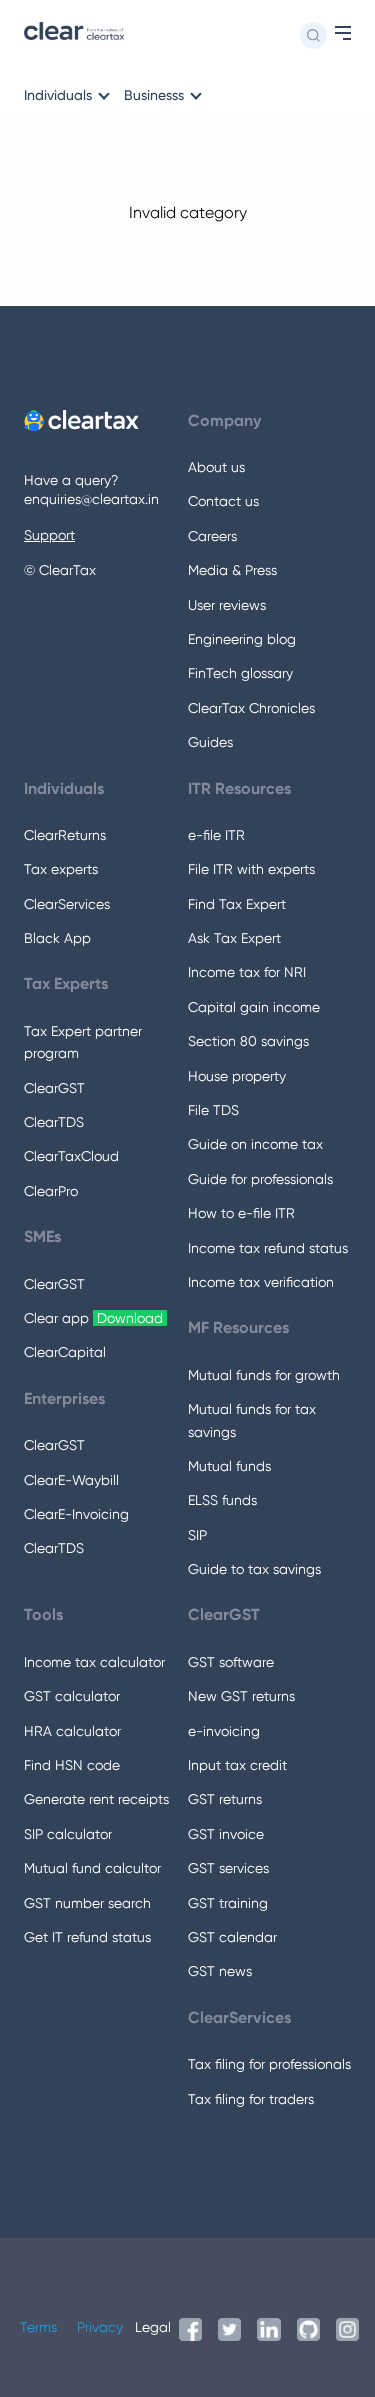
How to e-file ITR (241, 1213)
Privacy (100, 2327)
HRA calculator (72, 1731)
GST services (228, 1868)
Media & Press (232, 570)
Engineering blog (242, 639)
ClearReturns (65, 835)
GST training (228, 1903)
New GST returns (241, 1696)
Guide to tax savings (254, 1569)
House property (237, 1076)
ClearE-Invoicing (76, 1514)
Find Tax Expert (237, 904)
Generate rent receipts (96, 1799)
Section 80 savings (248, 1041)
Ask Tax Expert (234, 938)
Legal (153, 2327)
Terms (38, 2327)
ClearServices (67, 904)
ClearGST (54, 1088)
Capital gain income (254, 1007)
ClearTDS (54, 1122)
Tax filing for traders (251, 2099)
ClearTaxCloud (71, 1156)
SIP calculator (68, 1834)
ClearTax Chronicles (251, 708)
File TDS (213, 1110)
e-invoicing (224, 1731)
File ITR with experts (251, 869)
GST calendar (232, 1937)
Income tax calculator (94, 1662)
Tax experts (61, 869)
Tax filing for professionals (269, 2064)
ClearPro (51, 1191)
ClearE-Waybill (71, 1480)
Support (49, 535)
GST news (220, 1971)
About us (216, 467)
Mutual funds (229, 1466)
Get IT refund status (87, 1937)
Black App (57, 938)
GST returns (225, 1799)
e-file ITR (216, 835)
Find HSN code (72, 1765)
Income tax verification (261, 1282)
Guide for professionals (260, 1179)
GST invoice (226, 1834)
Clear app (95, 1318)
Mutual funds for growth (264, 1375)
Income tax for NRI (247, 972)
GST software (231, 1662)
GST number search (87, 1903)
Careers (212, 536)
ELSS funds (222, 1500)
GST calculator (72, 1696)
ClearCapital (65, 1352)
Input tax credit (237, 1765)
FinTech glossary (240, 673)
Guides (210, 742)
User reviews (227, 605)
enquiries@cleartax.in (91, 499)
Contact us (223, 501)
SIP (197, 1535)
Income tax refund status (268, 1248)
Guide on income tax (255, 1144)
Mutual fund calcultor (92, 1868)
